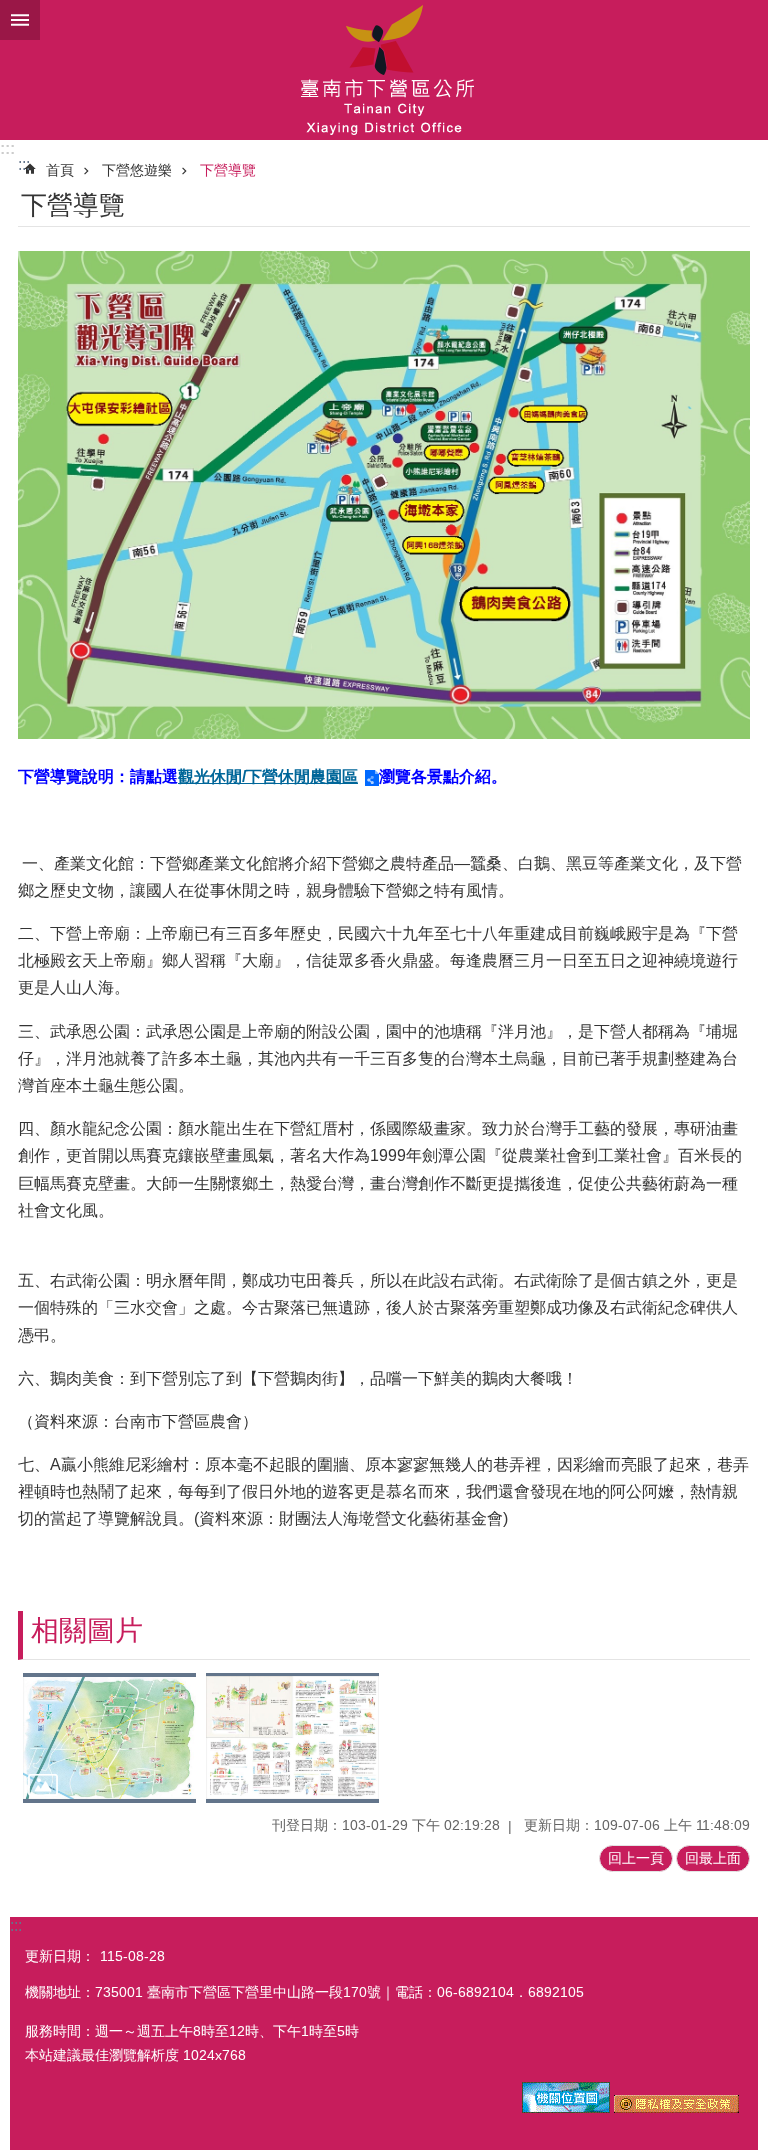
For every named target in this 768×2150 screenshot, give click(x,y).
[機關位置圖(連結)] (566, 2108)
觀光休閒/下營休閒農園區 (268, 776)
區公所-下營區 (384, 70)
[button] (109, 1738)
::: (7, 148)
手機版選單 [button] (20, 20)
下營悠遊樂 (137, 170)
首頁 (60, 170)
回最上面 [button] (713, 1858)
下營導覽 (228, 170)
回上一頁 (636, 1858)
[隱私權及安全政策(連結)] (676, 2108)
